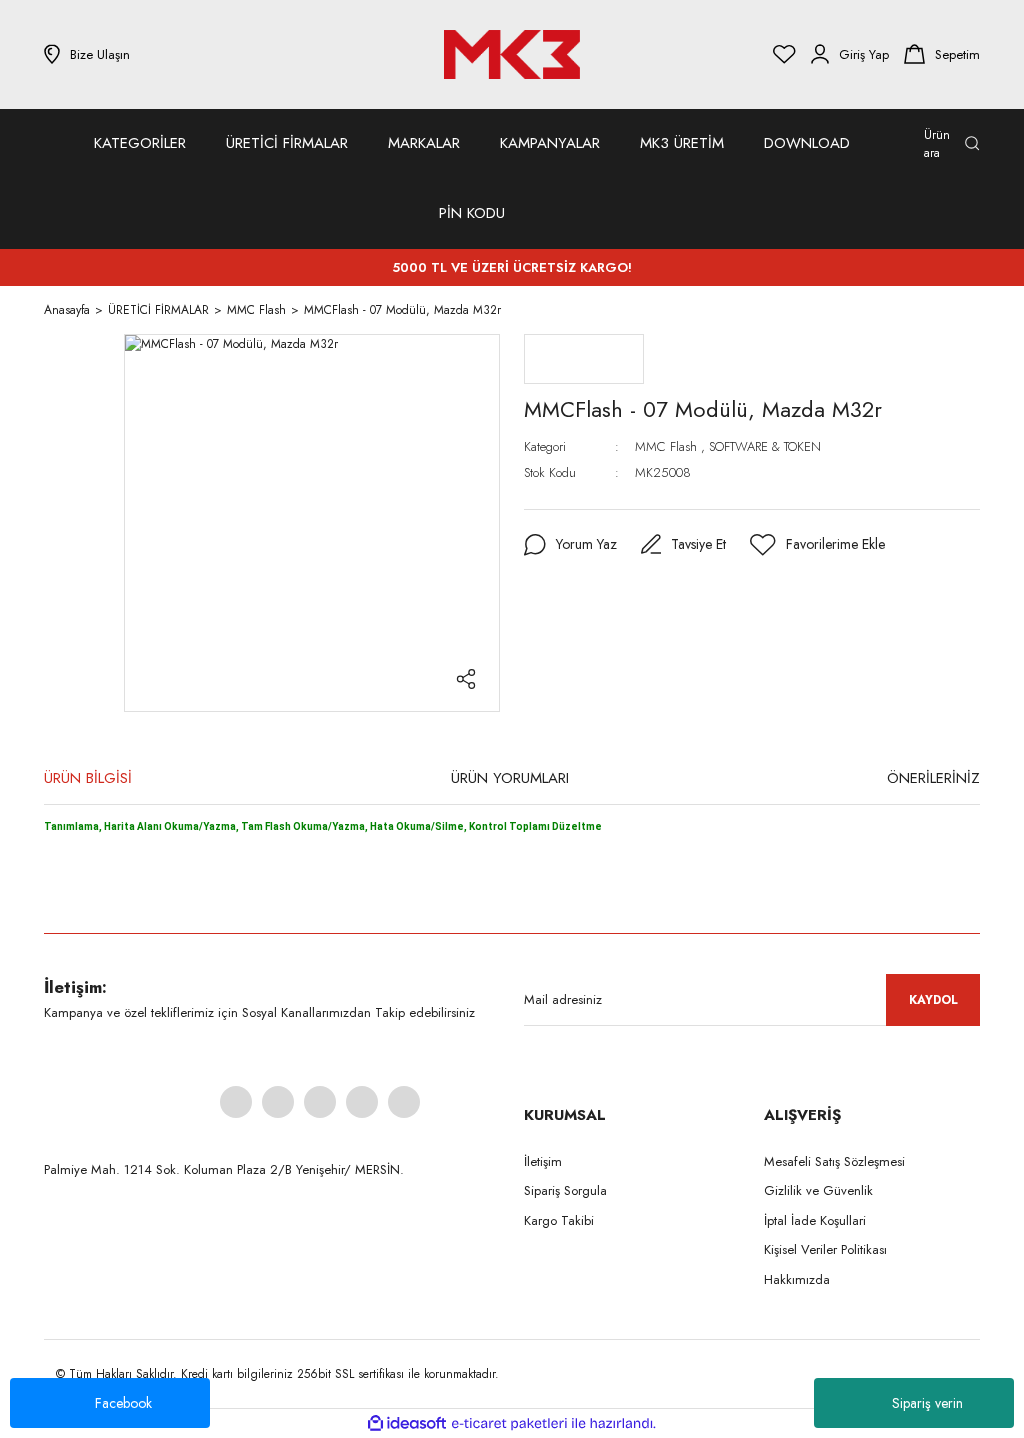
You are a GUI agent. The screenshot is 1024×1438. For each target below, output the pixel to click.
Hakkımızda (797, 1279)
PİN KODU (472, 213)
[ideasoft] (407, 1423)
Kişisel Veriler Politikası (825, 1249)
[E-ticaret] (509, 1424)
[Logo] (512, 54)
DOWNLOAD (807, 143)
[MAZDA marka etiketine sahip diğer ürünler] (584, 359)
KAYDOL (933, 1000)
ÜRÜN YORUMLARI (510, 778)
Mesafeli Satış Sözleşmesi (834, 1161)
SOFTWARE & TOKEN (765, 446)
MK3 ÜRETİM (682, 143)
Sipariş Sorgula (565, 1190)
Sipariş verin (927, 1403)
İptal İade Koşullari (815, 1220)
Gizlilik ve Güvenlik (818, 1190)
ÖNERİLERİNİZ (933, 778)
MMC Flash (666, 446)
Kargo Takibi (559, 1220)
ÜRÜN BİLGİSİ (88, 778)
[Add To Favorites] (817, 545)
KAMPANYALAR (550, 143)
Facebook (123, 1403)
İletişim (543, 1161)
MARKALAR (424, 143)
